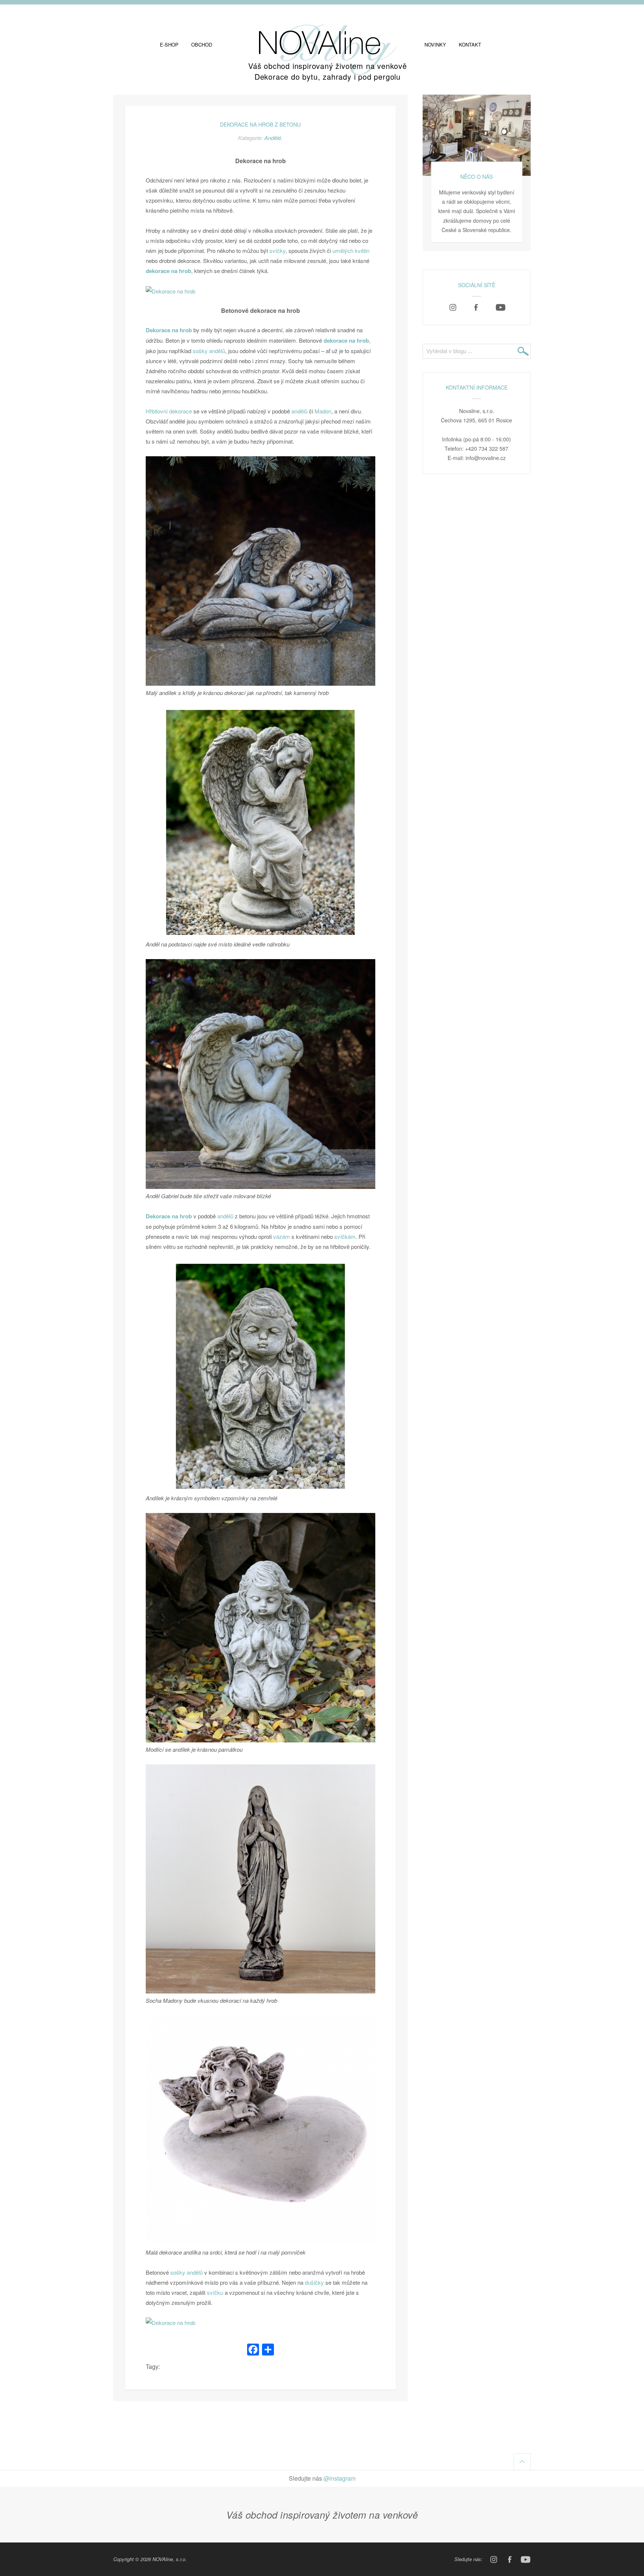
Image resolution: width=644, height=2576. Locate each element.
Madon (323, 411)
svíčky (277, 250)
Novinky (435, 45)
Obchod (202, 45)
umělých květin (351, 250)
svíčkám (345, 1236)
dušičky (314, 2282)
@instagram (340, 2478)
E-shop (169, 45)
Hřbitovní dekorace (169, 411)
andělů (299, 411)
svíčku (215, 2292)
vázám (282, 1236)
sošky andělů (209, 351)
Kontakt (470, 45)
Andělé (273, 138)
